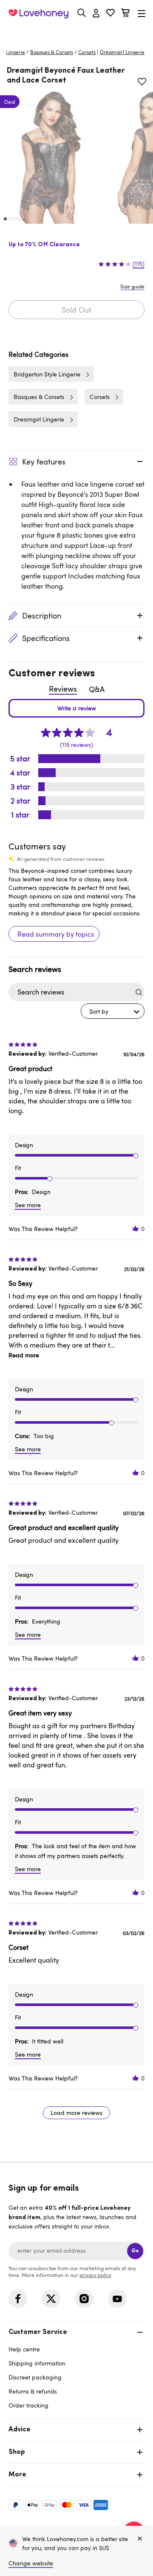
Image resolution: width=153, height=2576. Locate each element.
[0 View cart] (125, 14)
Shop (17, 2452)
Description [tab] (42, 616)
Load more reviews (76, 2113)
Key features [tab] (44, 462)
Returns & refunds (33, 2391)
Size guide (132, 286)
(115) (139, 264)
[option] (50, 157)
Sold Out (76, 310)
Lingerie (16, 52)
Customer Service (38, 2332)
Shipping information (37, 2363)
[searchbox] (69, 992)
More (17, 2475)
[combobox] (113, 1011)
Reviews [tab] (63, 689)
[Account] (96, 14)
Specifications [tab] (46, 638)
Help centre (24, 2349)
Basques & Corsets (52, 52)
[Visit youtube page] (117, 2299)
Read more (24, 1355)
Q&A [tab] (97, 689)
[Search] (82, 13)
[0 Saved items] (110, 14)
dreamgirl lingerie (122, 52)
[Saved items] (142, 82)
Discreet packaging (35, 2377)
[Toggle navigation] (142, 13)
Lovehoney (77, 33)
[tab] (76, 2368)
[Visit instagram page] (84, 2299)
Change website (31, 2563)
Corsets (87, 52)
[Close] (140, 2539)
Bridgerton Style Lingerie (47, 374)
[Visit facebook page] (18, 2299)
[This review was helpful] (136, 1229)
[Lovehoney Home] (38, 14)
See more (28, 1205)
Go (135, 2251)
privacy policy (95, 2275)
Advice (20, 2430)
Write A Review (76, 708)
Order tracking (28, 2405)
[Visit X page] (51, 2299)
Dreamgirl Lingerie (39, 419)
